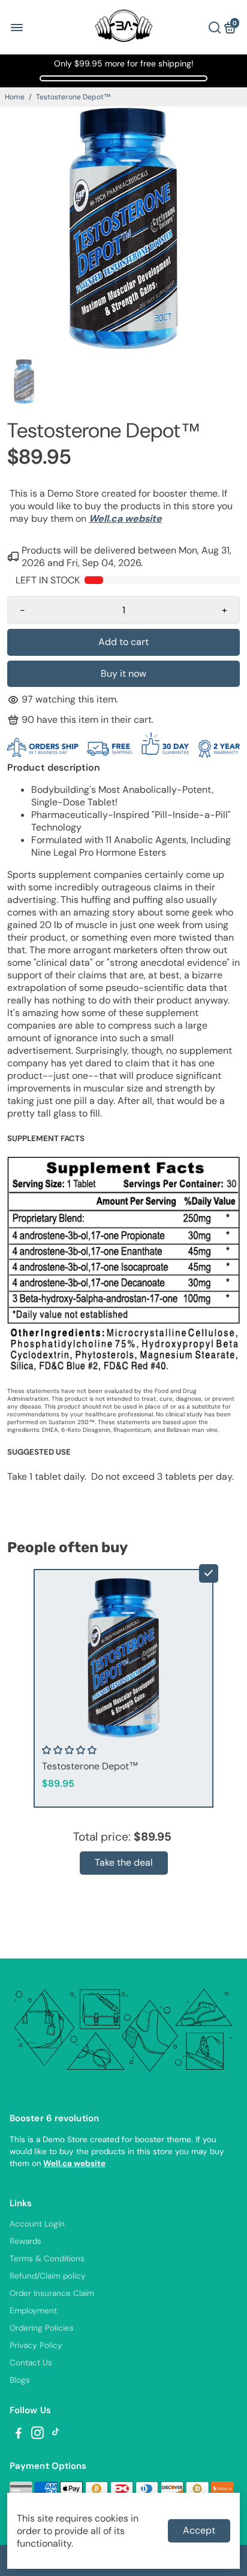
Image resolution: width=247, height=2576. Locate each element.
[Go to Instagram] (37, 2435)
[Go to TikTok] (56, 2435)
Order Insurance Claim (52, 2293)
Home (15, 97)
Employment (33, 2311)
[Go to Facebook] (19, 2435)
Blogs (20, 2380)
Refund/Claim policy (48, 2276)
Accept (199, 2530)
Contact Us (31, 2363)
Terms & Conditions (47, 2259)
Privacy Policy (36, 2345)
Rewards (25, 2241)
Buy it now (123, 673)
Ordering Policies (42, 2328)
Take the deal (124, 1862)
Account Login (37, 2224)
